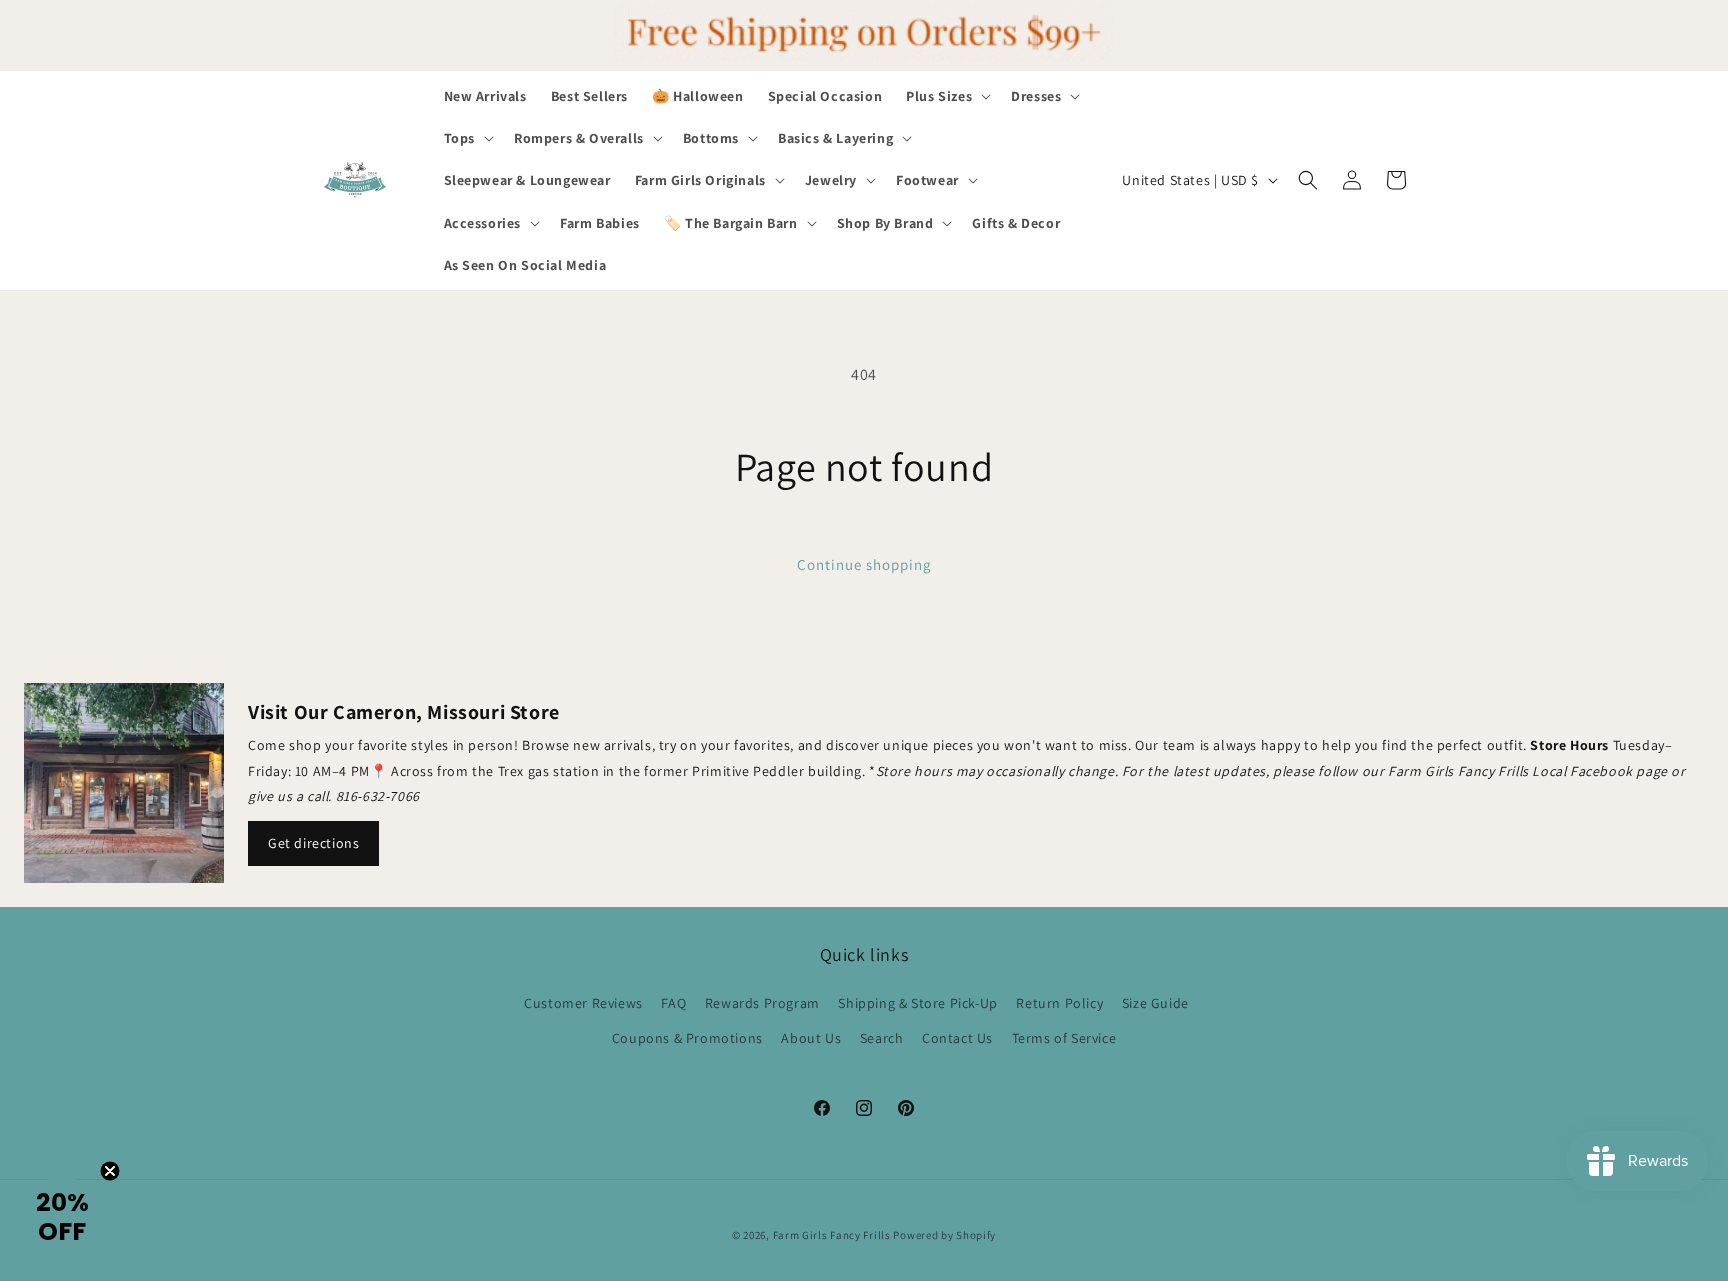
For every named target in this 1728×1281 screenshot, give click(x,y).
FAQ (673, 1003)
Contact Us (957, 1038)
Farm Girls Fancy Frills (832, 1235)
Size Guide (1155, 1003)
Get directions (313, 843)
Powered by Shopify (944, 1235)
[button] (946, 96)
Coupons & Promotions (687, 1038)
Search (882, 1038)
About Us (811, 1038)
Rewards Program (762, 1003)
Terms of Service (1064, 1038)
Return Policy (1059, 1003)
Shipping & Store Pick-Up (917, 1003)
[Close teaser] (110, 1171)
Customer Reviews (583, 1003)
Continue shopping (864, 564)
